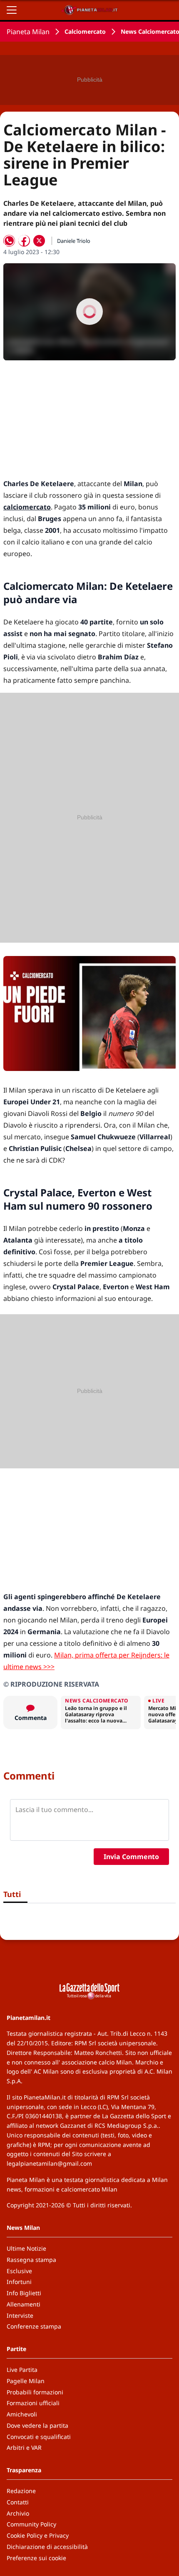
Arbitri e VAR (24, 2447)
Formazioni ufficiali (33, 2403)
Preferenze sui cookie (36, 2558)
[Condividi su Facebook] (24, 241)
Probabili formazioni (35, 2392)
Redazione (21, 2491)
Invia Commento (131, 1857)
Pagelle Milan (26, 2381)
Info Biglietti (24, 2293)
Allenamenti (24, 2304)
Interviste (20, 2315)
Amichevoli (22, 2414)
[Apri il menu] (12, 10)
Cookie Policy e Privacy (38, 2535)
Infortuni (19, 2282)
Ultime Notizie (26, 2248)
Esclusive (19, 2271)
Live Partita (22, 2370)
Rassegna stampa (31, 2260)
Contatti (18, 2502)
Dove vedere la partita (37, 2425)
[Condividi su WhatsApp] (9, 241)
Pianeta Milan (28, 32)
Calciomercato (85, 31)
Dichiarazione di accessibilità (47, 2547)
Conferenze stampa (34, 2326)
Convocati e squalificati (39, 2437)
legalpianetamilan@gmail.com (49, 2163)
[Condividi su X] (39, 241)
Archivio (18, 2513)
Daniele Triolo (74, 241)
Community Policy (31, 2524)
